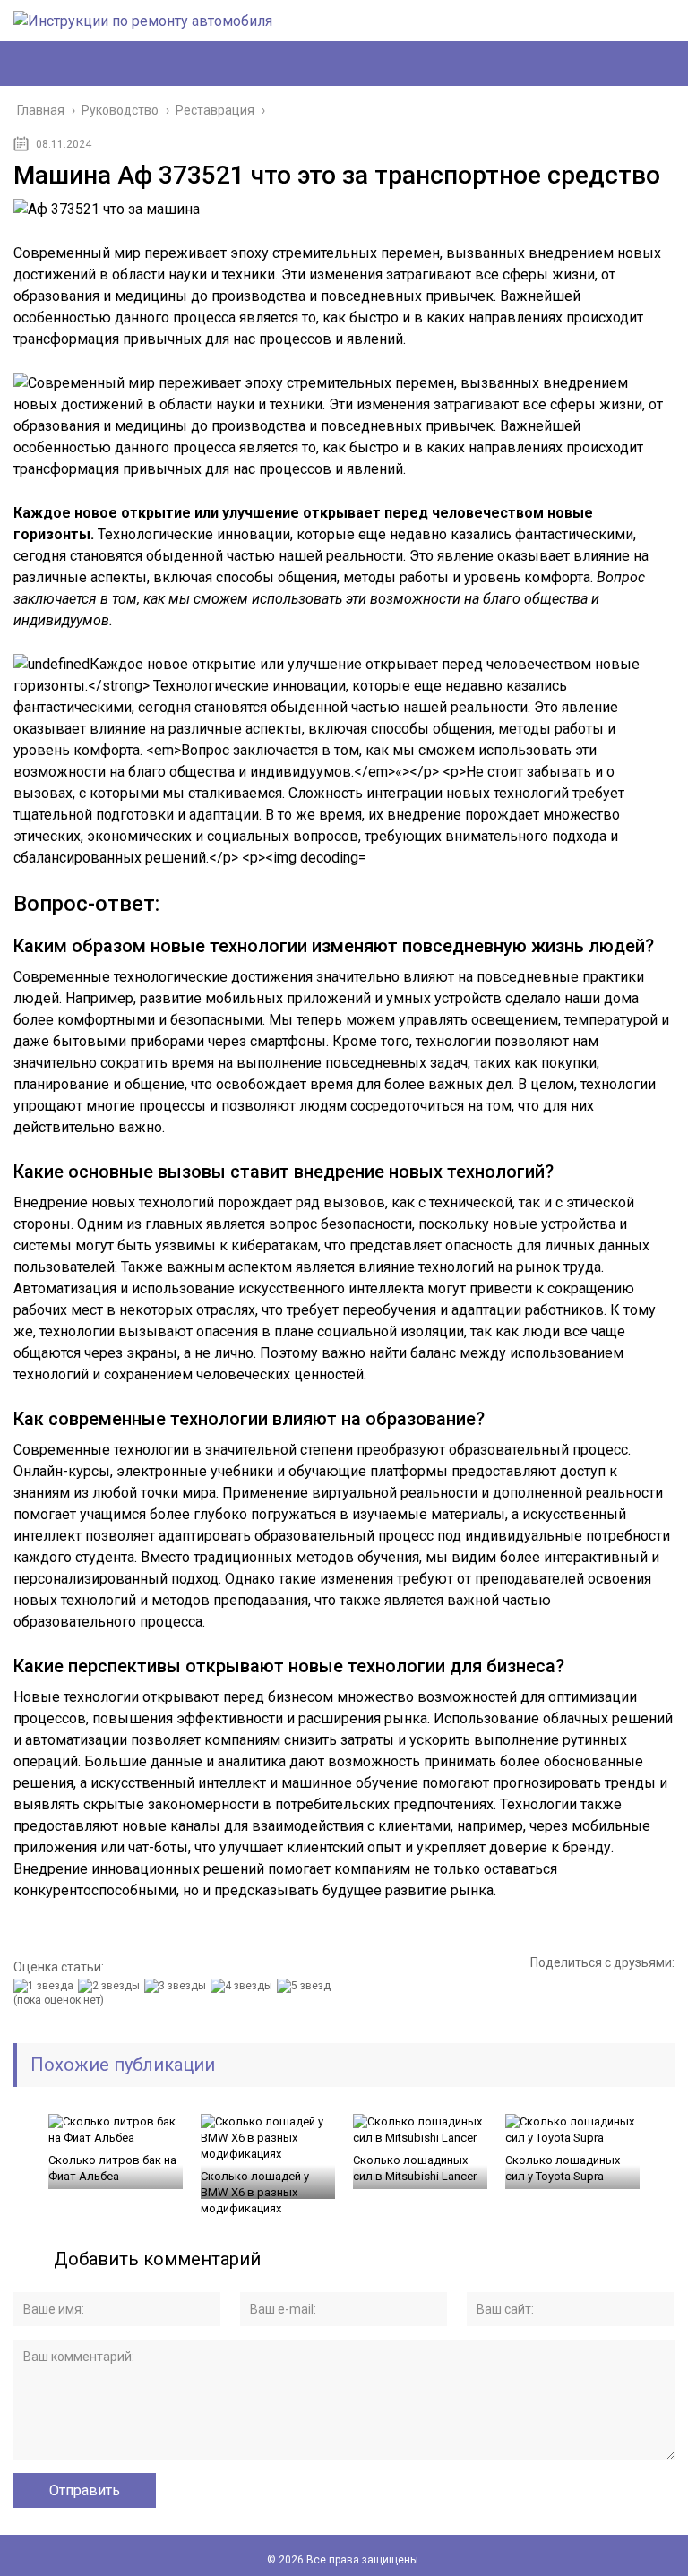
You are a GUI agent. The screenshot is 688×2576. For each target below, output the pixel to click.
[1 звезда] (46, 1986)
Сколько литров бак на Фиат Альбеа (112, 2168)
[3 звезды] (177, 1986)
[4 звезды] (244, 1986)
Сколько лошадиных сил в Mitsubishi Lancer (415, 2168)
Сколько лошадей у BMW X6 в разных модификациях (255, 2192)
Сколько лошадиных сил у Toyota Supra (563, 2168)
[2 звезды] (111, 1986)
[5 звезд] (306, 1986)
